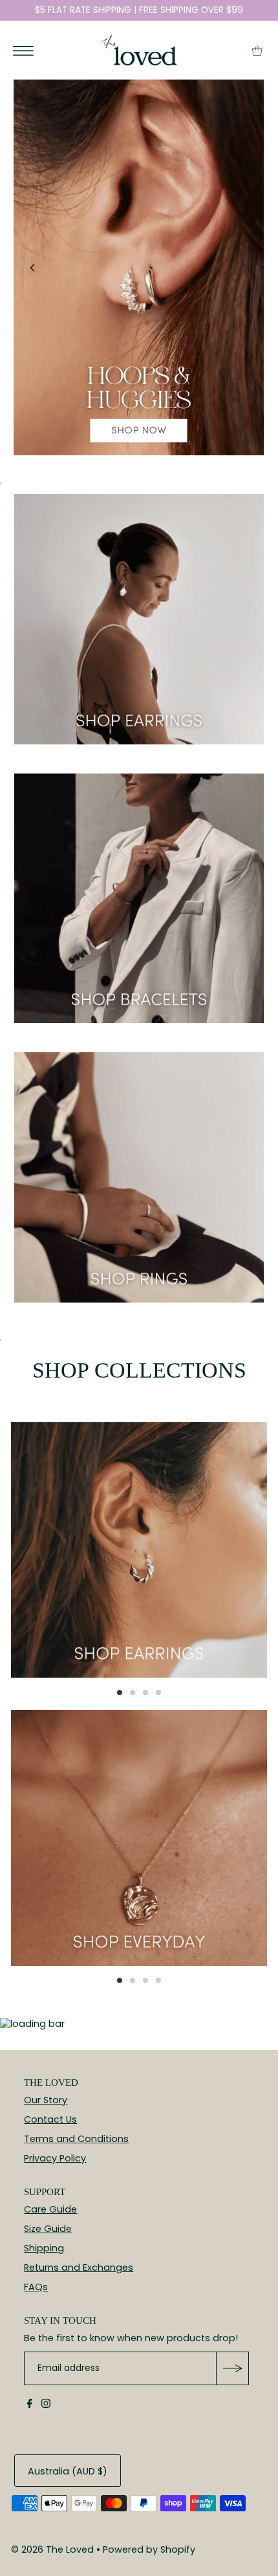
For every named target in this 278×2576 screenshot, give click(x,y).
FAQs (36, 2287)
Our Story (46, 2100)
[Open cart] (257, 50)
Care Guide (50, 2209)
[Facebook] (30, 2405)
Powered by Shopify (149, 2549)
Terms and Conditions (76, 2139)
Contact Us (50, 2119)
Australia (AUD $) (68, 2471)
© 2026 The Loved (52, 2549)
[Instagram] (46, 2405)
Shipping (44, 2248)
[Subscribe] (232, 2368)
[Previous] (33, 268)
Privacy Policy (55, 2158)
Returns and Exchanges (79, 2268)
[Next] (245, 268)
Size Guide (48, 2229)
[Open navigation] (24, 50)
